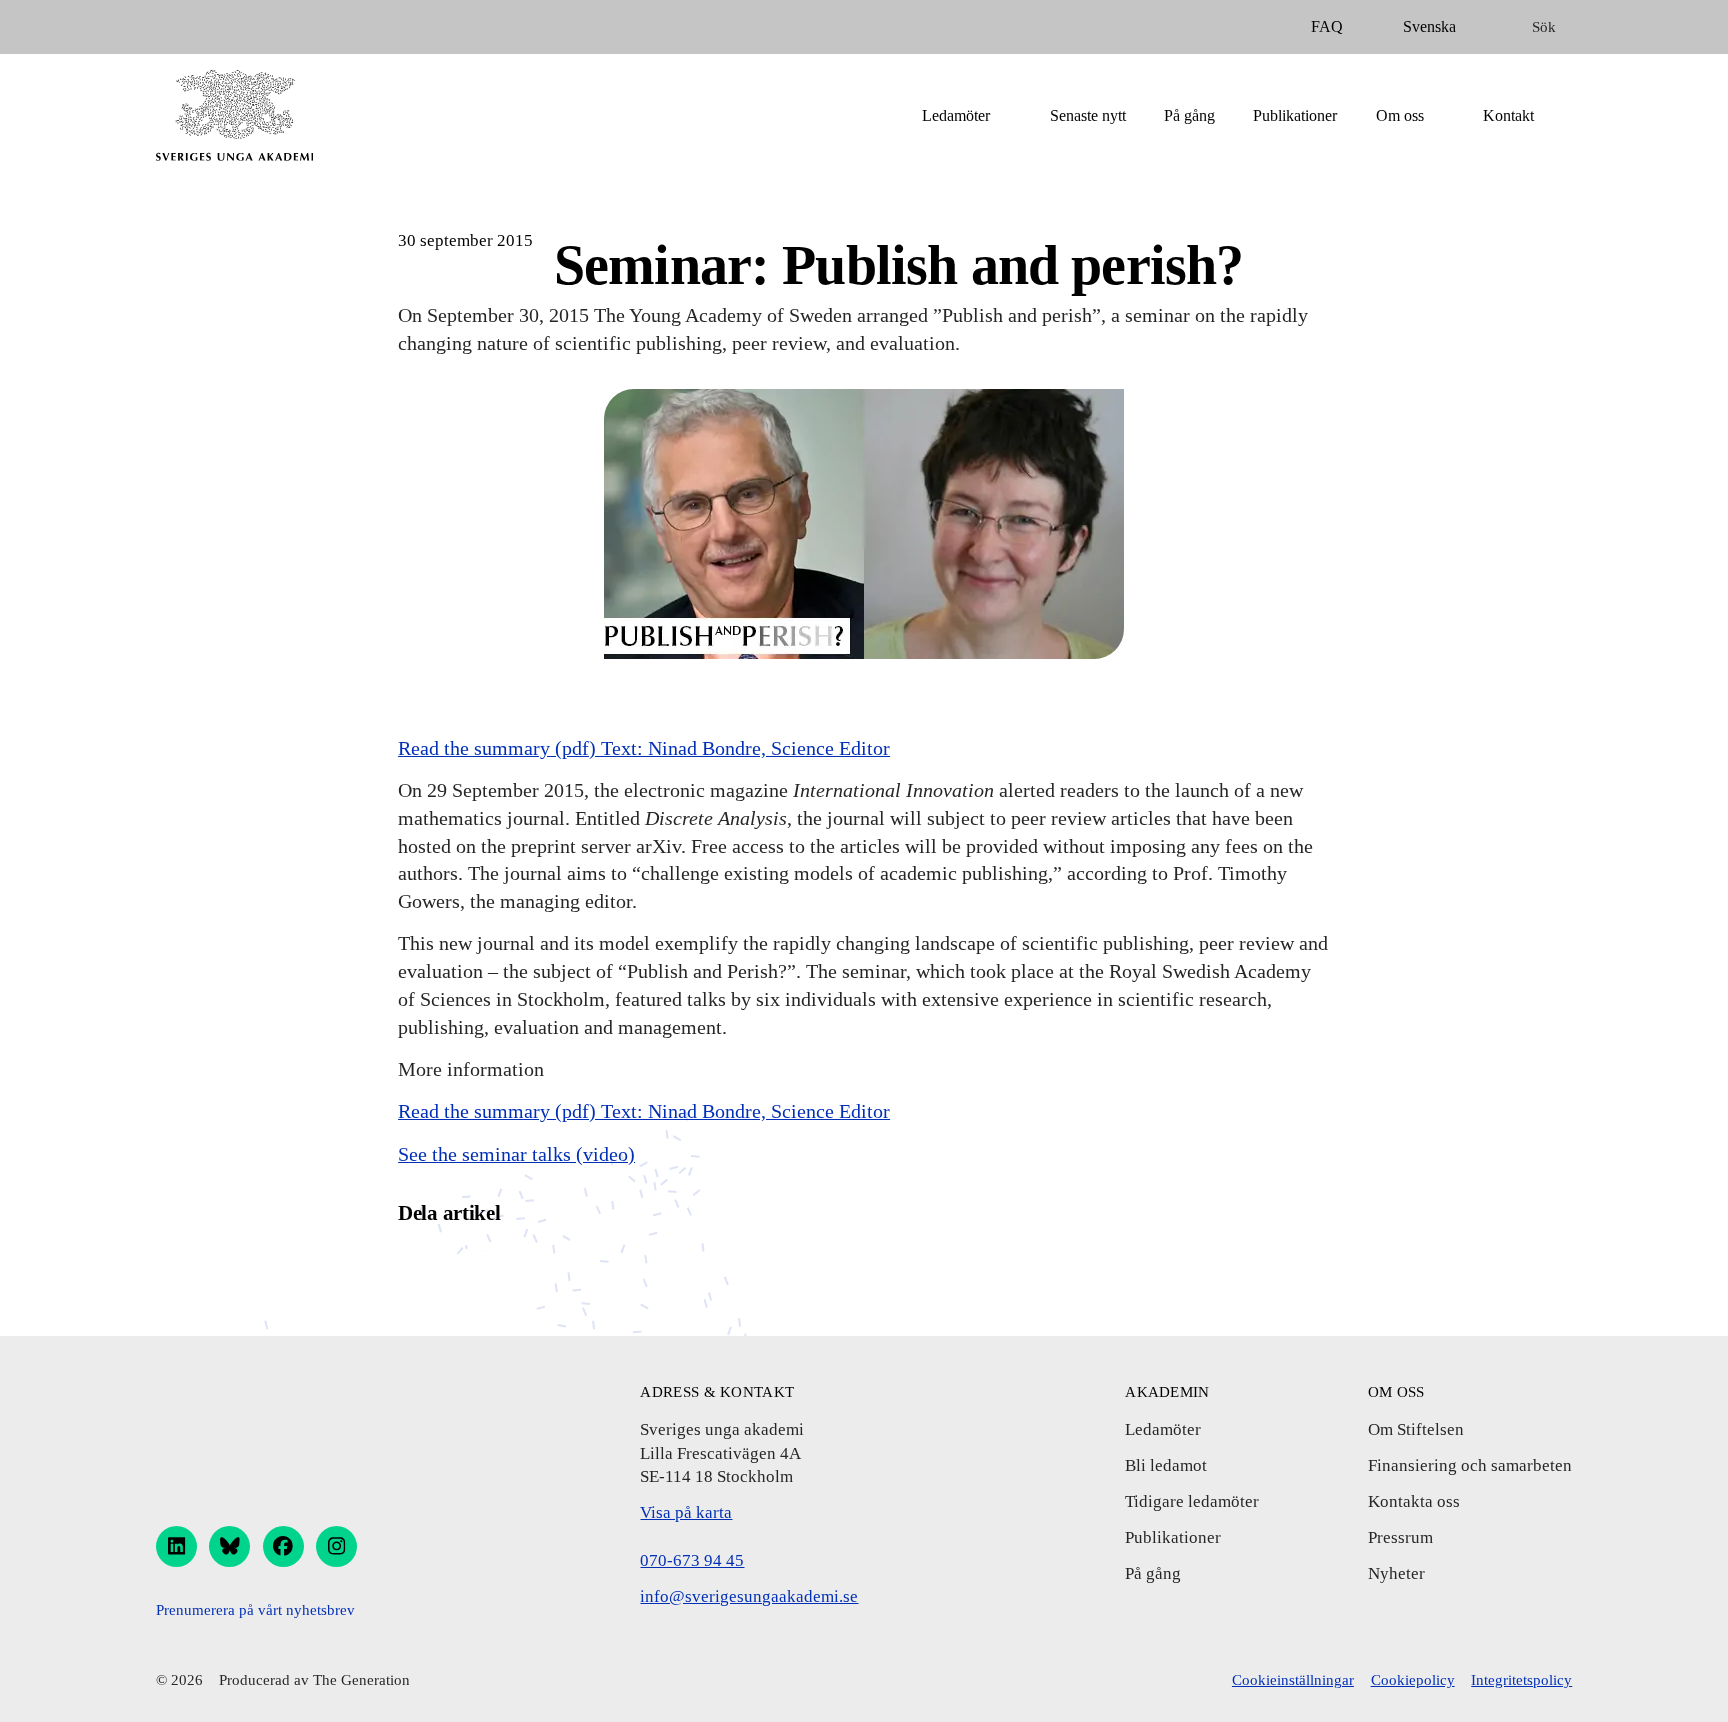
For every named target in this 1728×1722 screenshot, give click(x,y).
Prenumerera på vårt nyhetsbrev (255, 1610)
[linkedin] (176, 1546)
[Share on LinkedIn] (525, 1268)
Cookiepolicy (1413, 1680)
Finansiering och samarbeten (1470, 1465)
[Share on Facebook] (418, 1268)
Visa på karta (686, 1512)
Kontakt (1508, 115)
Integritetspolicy (1521, 1680)
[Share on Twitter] (472, 1268)
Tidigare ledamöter (1192, 1501)
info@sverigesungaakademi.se (749, 1596)
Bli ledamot (1166, 1465)
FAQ (1327, 26)
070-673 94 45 (692, 1560)
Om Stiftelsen (1416, 1429)
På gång (1189, 115)
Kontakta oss (1414, 1501)
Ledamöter (956, 115)
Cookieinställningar (1293, 1680)
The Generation (361, 1680)
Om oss (1400, 115)
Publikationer (1295, 115)
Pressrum (1400, 1537)
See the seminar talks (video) (516, 1154)
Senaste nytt (1088, 115)
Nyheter (1396, 1573)
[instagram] (336, 1546)
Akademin (1167, 1392)
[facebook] (283, 1546)
